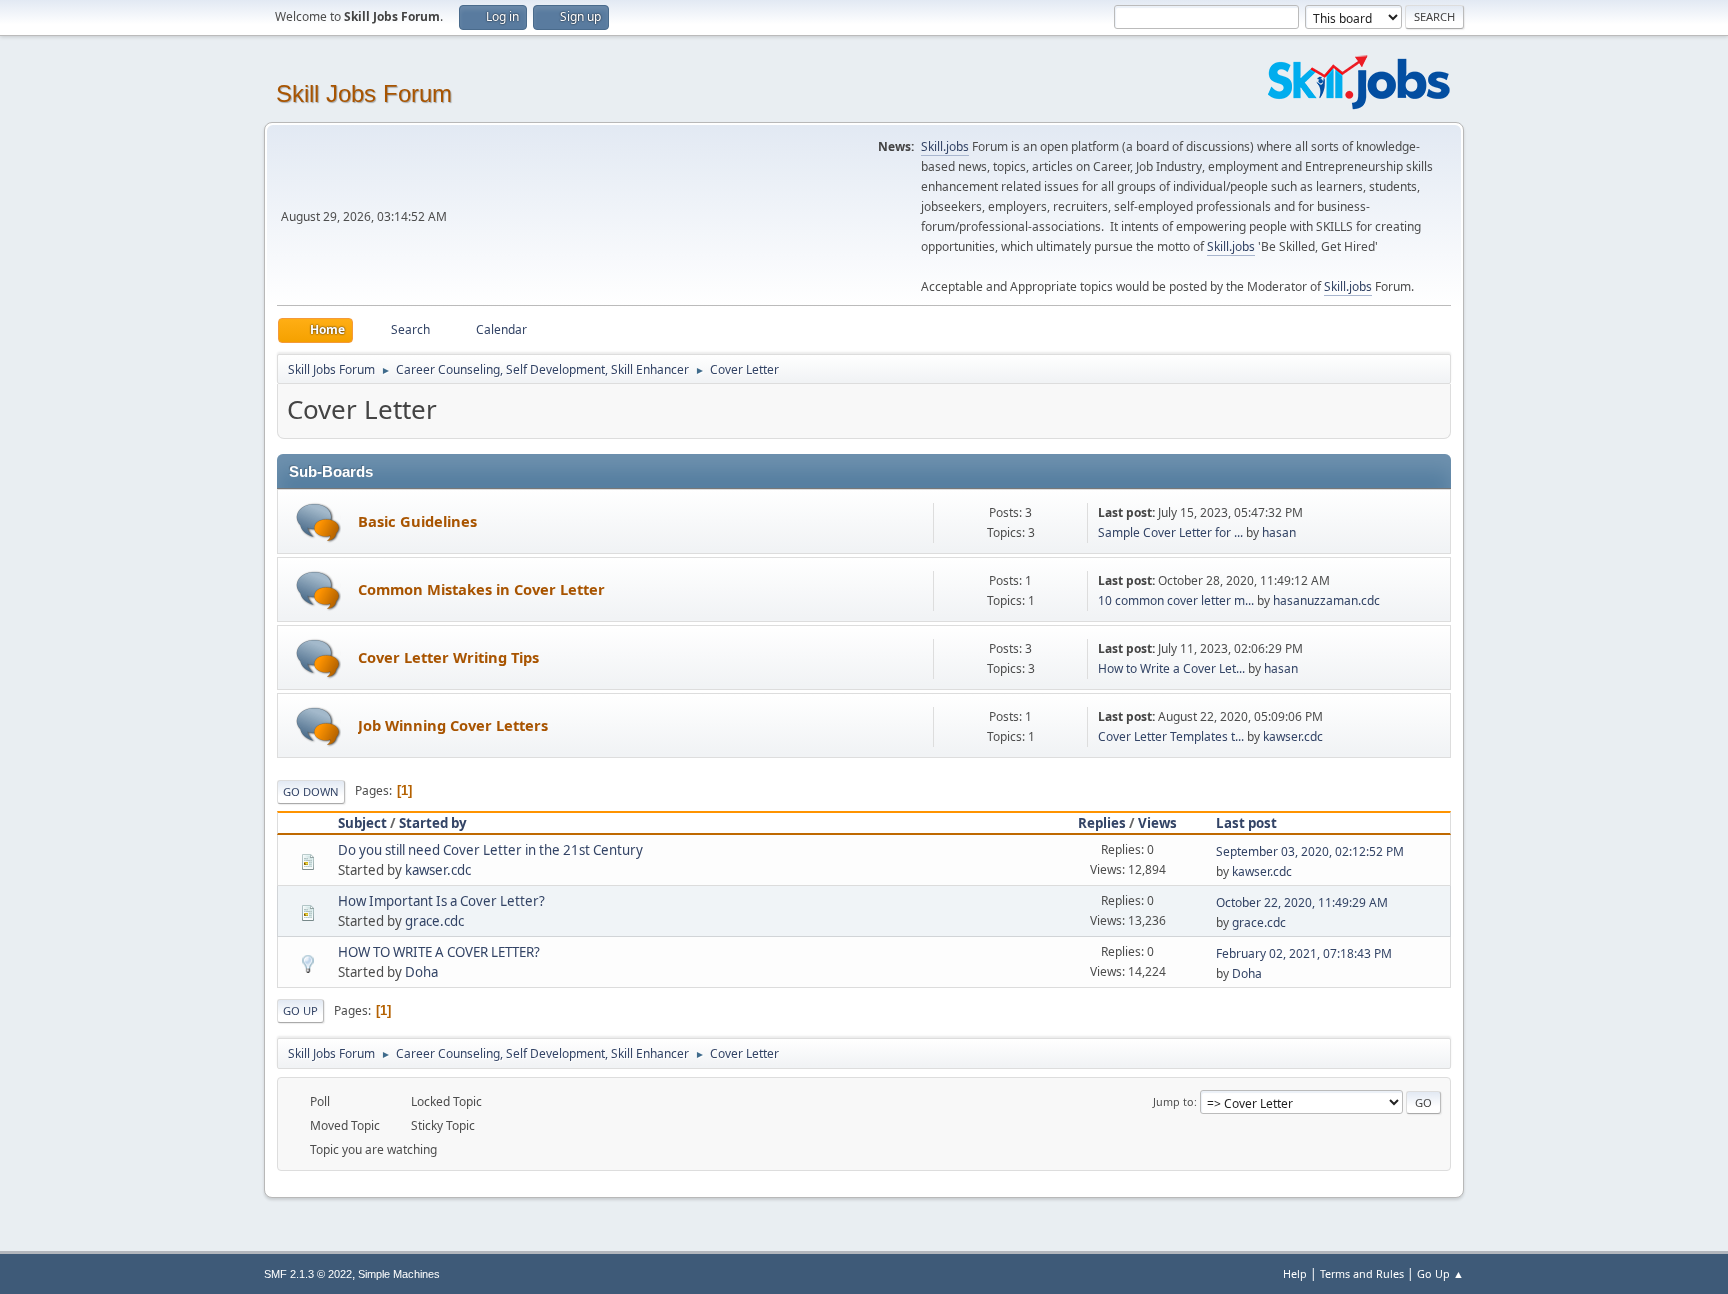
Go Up (300, 1010)
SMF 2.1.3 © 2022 (308, 1274)
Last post (1246, 823)
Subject (362, 823)
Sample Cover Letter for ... (1170, 532)
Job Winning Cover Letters (453, 725)
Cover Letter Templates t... (1171, 736)
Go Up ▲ (1440, 1273)
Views (1157, 823)
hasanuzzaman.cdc (1326, 600)
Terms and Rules (1362, 1273)
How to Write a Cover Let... (1171, 668)
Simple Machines (399, 1274)
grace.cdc (434, 921)
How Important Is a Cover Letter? (441, 901)
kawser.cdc (1293, 736)
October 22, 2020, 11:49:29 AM (1302, 902)
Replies (1102, 823)
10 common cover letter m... (1176, 600)
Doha (421, 972)
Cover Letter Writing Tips (448, 657)
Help (1295, 1273)
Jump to (1173, 1101)
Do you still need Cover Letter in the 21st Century (490, 850)
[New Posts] (318, 522)
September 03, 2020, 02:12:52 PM (1310, 851)
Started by (433, 823)
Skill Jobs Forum (364, 93)
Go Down (311, 791)
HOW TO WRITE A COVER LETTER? (439, 952)
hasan (1279, 532)
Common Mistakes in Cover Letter (481, 589)
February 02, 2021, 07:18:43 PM (1304, 953)
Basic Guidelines (417, 521)
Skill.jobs (945, 146)
